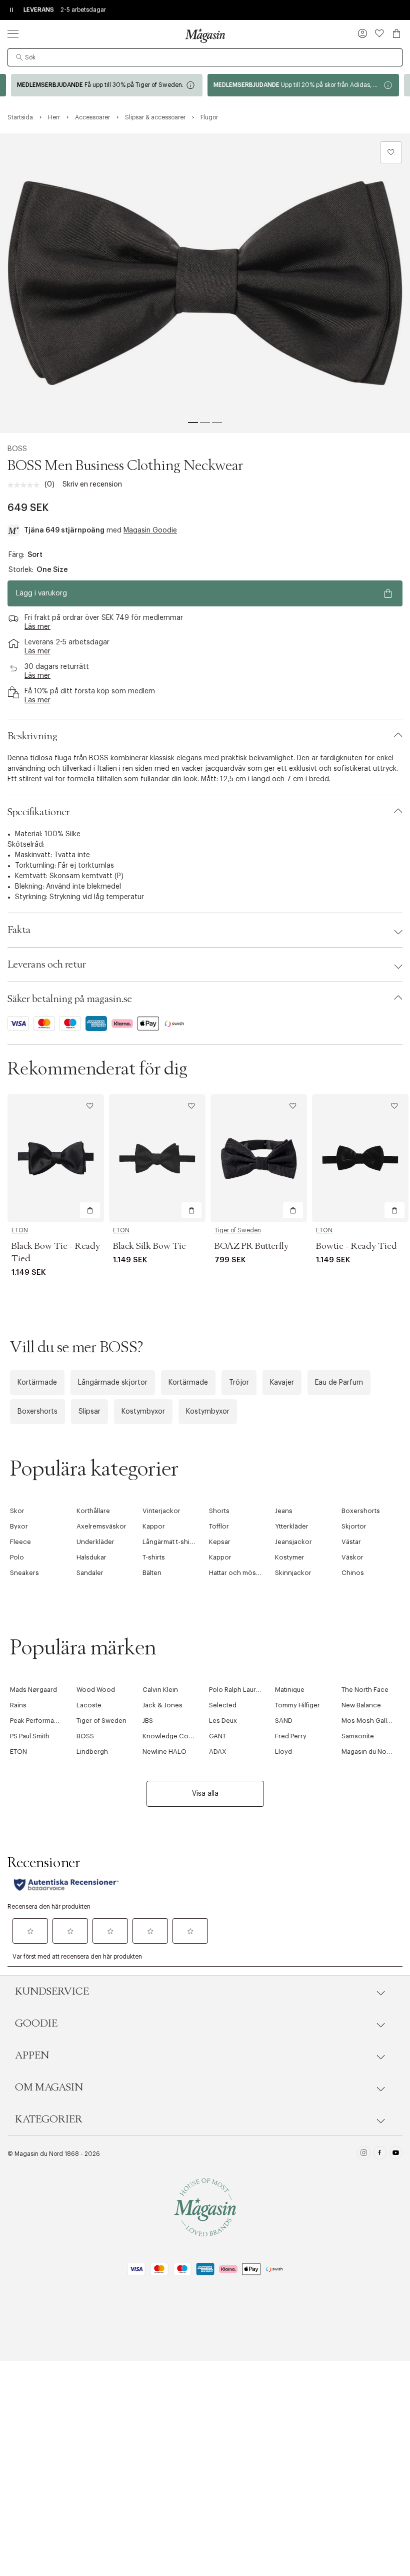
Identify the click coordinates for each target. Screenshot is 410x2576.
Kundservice (52, 1992)
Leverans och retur (47, 965)
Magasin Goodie (150, 530)
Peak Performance (38, 1721)
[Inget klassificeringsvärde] (26, 485)
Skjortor (354, 1526)
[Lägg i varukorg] (90, 1210)
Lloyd (283, 1752)
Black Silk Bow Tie (149, 1246)
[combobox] (205, 57)
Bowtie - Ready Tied (356, 1246)
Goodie (36, 2024)
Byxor (19, 1526)
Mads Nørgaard (33, 1690)
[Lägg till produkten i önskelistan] (391, 152)
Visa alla (205, 1794)
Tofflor (219, 1526)
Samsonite (358, 1736)
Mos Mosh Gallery (369, 1721)
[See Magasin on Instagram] (364, 2154)
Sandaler (90, 1573)
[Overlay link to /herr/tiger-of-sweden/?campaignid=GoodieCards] (107, 85)
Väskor (352, 1557)
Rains (18, 1705)
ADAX (218, 1752)
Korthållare (93, 1511)
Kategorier (49, 2119)
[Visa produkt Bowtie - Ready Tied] (360, 1158)
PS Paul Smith (30, 1736)
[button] (362, 34)
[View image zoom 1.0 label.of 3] (205, 283)
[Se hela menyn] (13, 33)
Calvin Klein (160, 1690)
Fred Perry (291, 1736)
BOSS (17, 449)
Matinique (290, 1690)
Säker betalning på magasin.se (70, 999)
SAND (284, 1721)
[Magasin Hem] (205, 35)
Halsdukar (91, 1557)
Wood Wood (96, 1690)
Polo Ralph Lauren (236, 1690)
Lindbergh (92, 1752)
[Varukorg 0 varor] (396, 33)
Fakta (19, 930)
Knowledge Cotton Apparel (184, 1736)
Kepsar (220, 1542)
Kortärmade (37, 1383)
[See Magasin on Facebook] (380, 2154)
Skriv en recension (92, 485)
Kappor (154, 1526)
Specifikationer (39, 812)
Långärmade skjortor (113, 1383)
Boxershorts (37, 1412)
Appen (32, 2056)
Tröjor (239, 1383)
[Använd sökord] (19, 57)
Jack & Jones (162, 1705)
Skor (17, 1511)
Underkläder (95, 1542)
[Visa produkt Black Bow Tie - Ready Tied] (56, 1158)
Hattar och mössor (238, 1573)
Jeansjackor (293, 1542)
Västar (351, 1542)
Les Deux (223, 1721)
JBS (148, 1721)
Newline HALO (164, 1752)
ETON (20, 1230)
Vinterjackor (161, 1511)
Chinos (353, 1573)
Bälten (152, 1573)
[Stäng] (362, 1395)
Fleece (20, 1542)
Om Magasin (49, 2087)
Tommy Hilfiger (297, 1705)
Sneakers (24, 1573)
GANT (217, 1736)
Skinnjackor (293, 1573)
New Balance (361, 1705)
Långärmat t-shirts (170, 1542)
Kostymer (290, 1557)
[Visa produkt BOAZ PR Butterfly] (259, 1158)
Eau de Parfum (339, 1383)
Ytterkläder (292, 1526)
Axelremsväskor (101, 1526)
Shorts (219, 1511)
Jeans (284, 1511)
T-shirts (154, 1557)
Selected (223, 1705)
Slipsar (89, 1412)
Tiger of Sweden (238, 1230)
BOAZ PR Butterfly (251, 1246)
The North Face (365, 1690)
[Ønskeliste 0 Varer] (379, 33)
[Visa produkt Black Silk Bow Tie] (157, 1158)
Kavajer (282, 1383)
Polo (17, 1557)
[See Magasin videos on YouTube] (396, 2154)
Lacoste (89, 1705)
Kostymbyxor (143, 1412)
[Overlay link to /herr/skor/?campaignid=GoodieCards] (303, 85)
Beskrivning (32, 736)
